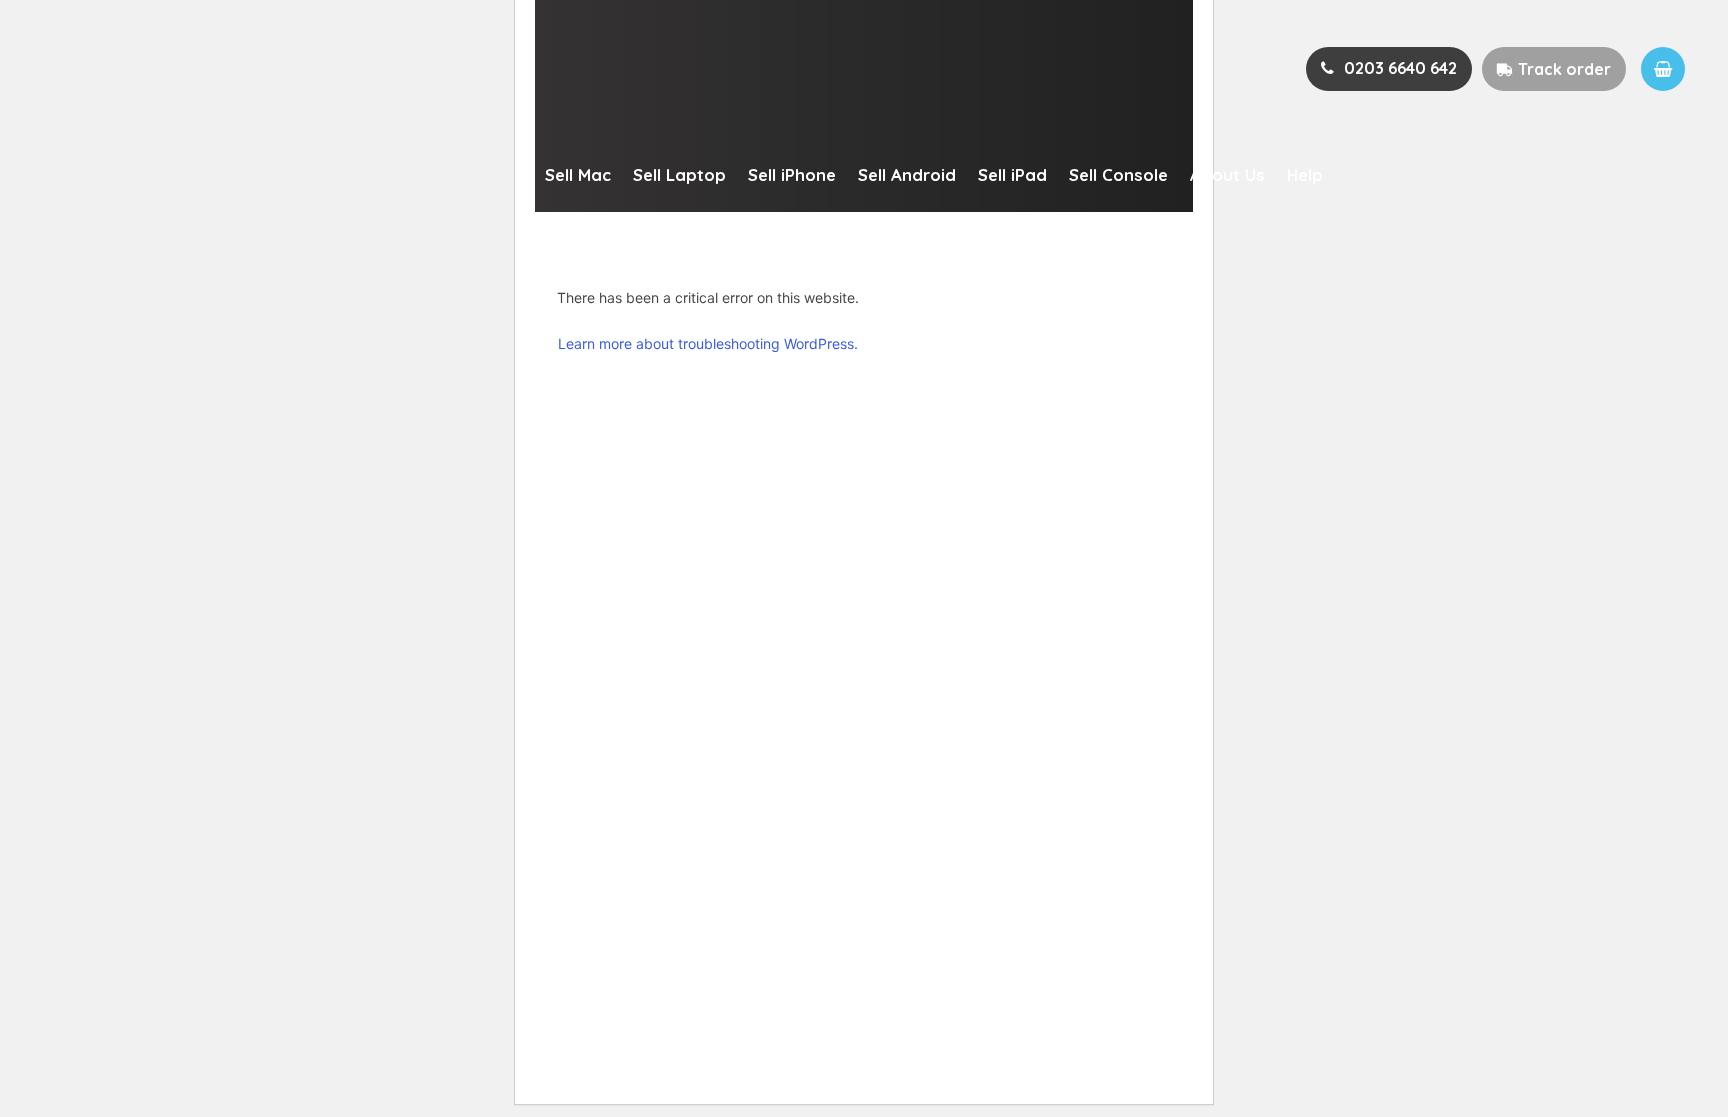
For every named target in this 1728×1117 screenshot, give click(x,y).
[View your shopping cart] (1663, 69)
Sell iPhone (792, 174)
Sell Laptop (679, 174)
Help (1305, 174)
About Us (1227, 174)
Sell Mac (578, 174)
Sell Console (1118, 174)
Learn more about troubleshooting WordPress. (708, 343)
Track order (1564, 69)
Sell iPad (1012, 174)
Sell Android (907, 174)
